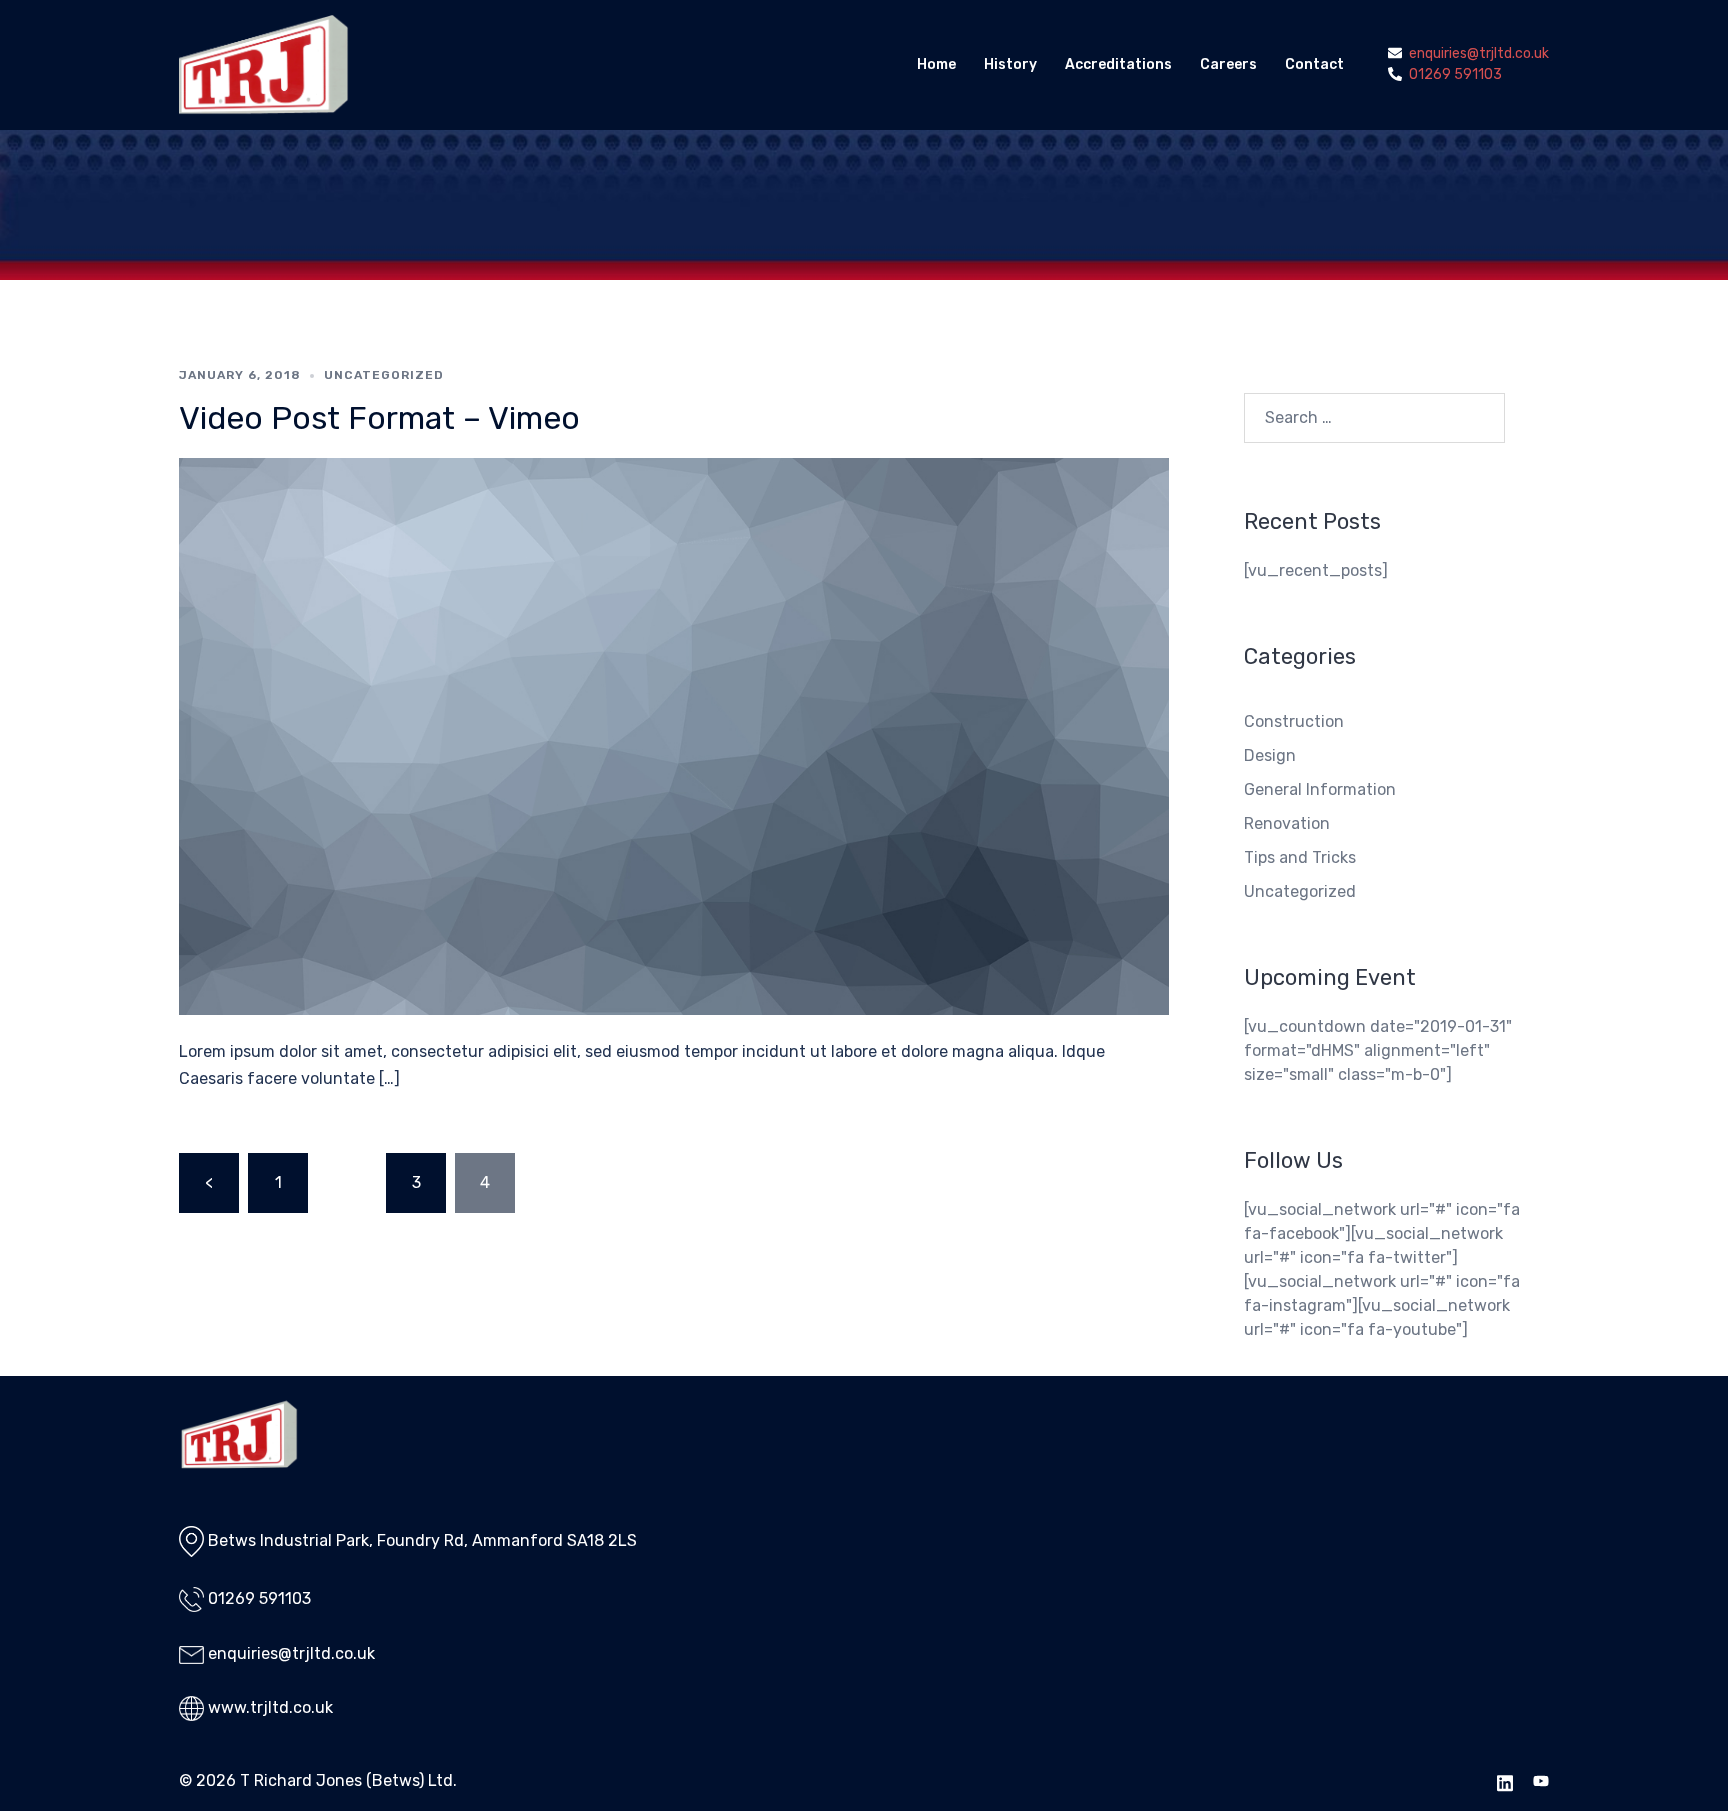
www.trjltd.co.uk (270, 1707)
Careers (1228, 64)
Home (936, 64)
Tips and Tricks (1300, 857)
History (1010, 64)
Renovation (1287, 823)
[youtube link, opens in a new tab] (1541, 1780)
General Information (1320, 789)
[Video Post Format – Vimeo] (674, 735)
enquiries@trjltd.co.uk (291, 1653)
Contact (1314, 64)
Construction (1294, 721)
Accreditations (1118, 64)
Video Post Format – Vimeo (379, 418)
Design (1270, 755)
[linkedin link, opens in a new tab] (1505, 1780)
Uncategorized (384, 375)
